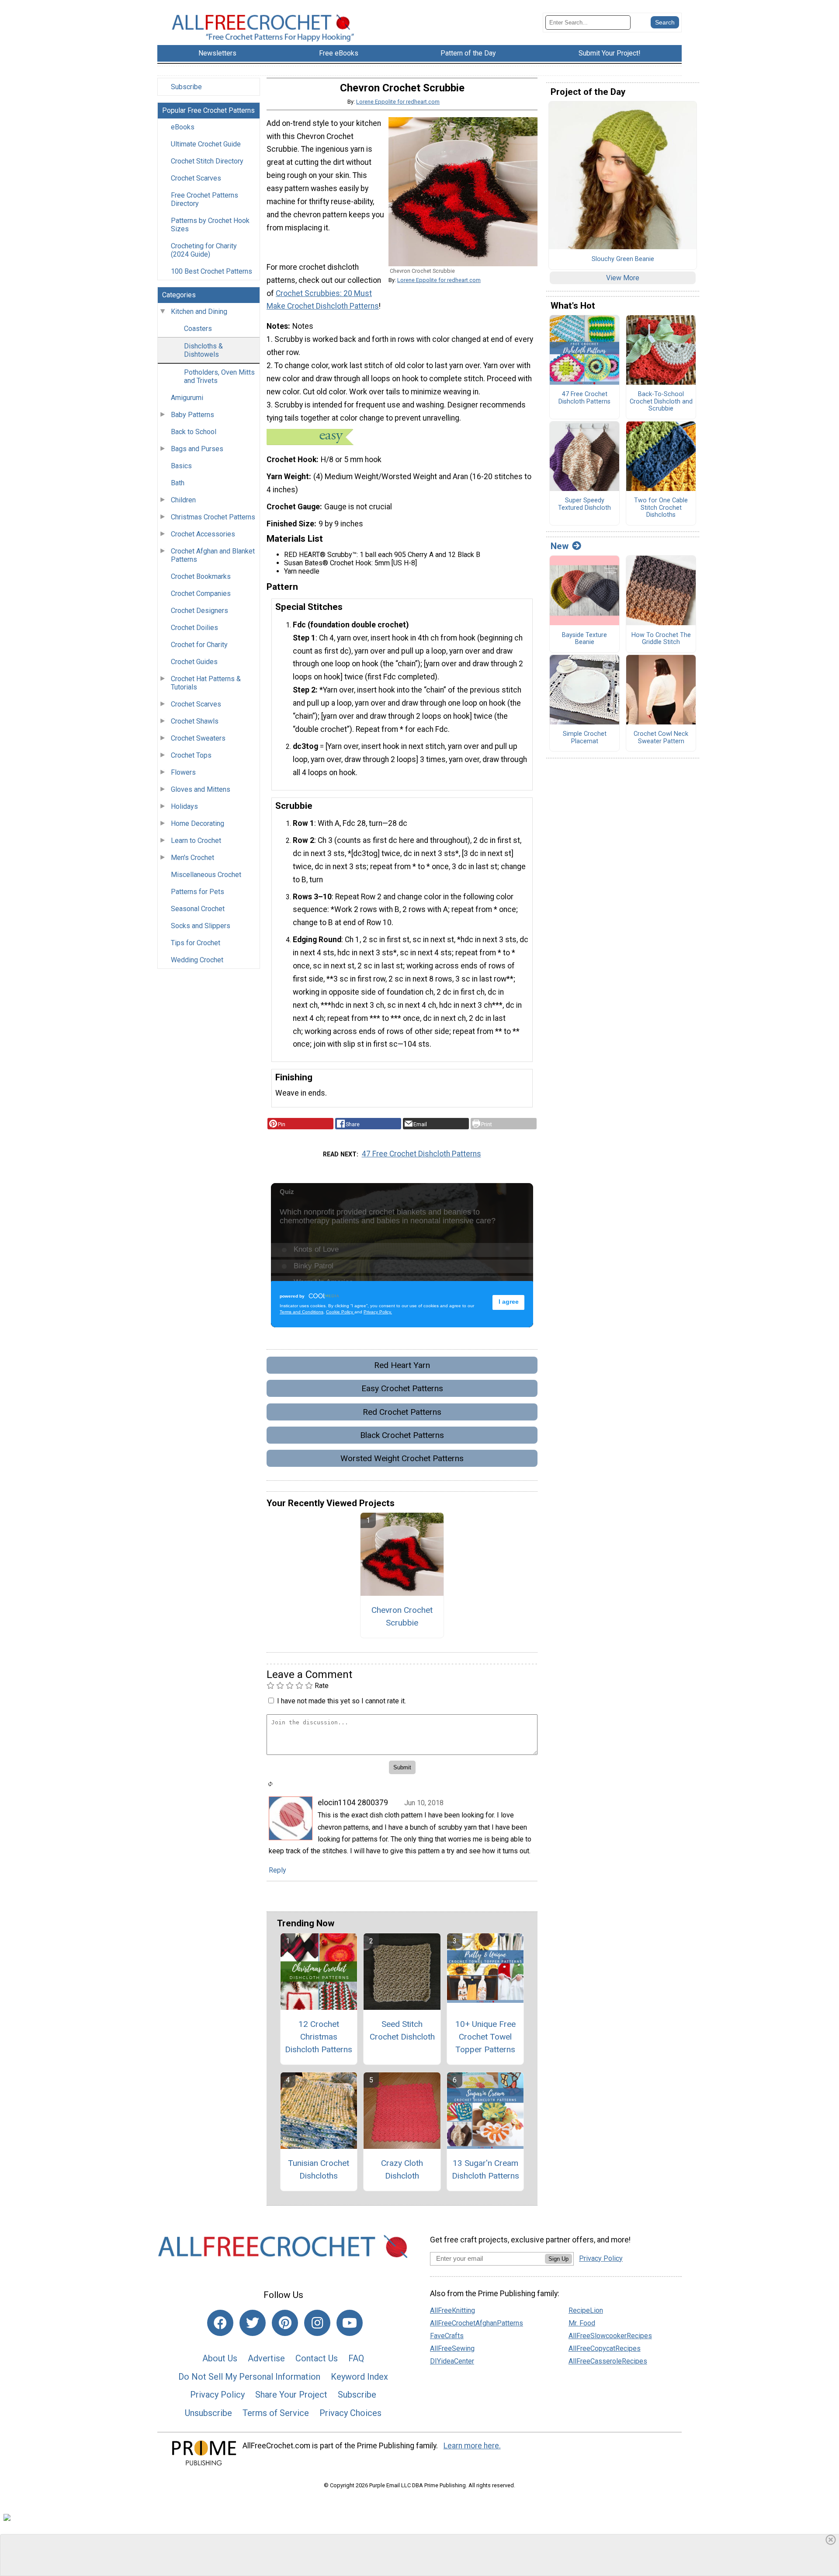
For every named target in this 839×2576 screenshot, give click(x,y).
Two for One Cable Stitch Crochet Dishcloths (661, 508)
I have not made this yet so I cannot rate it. (341, 1701)
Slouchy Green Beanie (623, 259)
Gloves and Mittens (201, 789)
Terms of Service (276, 2413)
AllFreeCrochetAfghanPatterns (477, 2323)
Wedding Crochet (197, 960)
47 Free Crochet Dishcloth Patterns (421, 1154)
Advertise (266, 2358)
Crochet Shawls (195, 721)
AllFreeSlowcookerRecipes (610, 2336)
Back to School (194, 432)
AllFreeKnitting (452, 2310)
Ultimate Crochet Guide (206, 144)
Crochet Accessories (203, 534)
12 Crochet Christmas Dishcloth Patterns (319, 2037)
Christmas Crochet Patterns (213, 517)
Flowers (183, 772)
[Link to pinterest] (285, 2323)
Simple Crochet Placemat (585, 738)
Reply (277, 1870)
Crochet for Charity (199, 645)
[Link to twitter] (253, 2323)
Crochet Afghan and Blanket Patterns (213, 555)
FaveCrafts (447, 2336)
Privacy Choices (350, 2413)
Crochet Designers (199, 611)
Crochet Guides (194, 662)
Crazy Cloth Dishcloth (402, 2169)
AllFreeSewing (452, 2348)
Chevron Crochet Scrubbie (402, 1616)
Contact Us (317, 2358)
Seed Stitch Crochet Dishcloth (402, 2030)
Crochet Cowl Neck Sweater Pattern (661, 738)
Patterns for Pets (198, 892)
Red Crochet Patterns (402, 1412)
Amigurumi (187, 398)
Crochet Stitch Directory (207, 161)
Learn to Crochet (196, 841)
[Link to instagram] (317, 2323)
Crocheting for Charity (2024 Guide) (204, 250)
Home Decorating (198, 823)
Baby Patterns (192, 415)
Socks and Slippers (201, 926)
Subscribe (186, 87)
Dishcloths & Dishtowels (203, 350)
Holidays (184, 806)
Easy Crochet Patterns (402, 1388)
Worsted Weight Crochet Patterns (402, 1458)
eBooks (183, 127)
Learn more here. (472, 2446)
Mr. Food (582, 2323)
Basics (181, 466)
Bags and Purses (197, 449)
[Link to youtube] (350, 2323)
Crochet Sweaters (198, 738)
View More (623, 278)
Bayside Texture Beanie (584, 639)
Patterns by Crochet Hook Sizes (210, 225)
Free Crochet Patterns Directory (205, 199)
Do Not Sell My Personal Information (249, 2377)
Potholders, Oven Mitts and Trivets (219, 376)
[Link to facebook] (220, 2323)
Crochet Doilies (194, 628)
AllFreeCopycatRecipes (605, 2348)
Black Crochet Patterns (402, 1435)
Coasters (198, 329)
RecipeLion (586, 2310)
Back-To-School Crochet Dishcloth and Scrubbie (661, 402)
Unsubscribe (208, 2413)
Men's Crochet (192, 858)
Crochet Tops (191, 755)
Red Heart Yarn (402, 1365)
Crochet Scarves (196, 178)
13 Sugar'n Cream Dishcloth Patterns (485, 2169)
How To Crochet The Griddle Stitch (661, 639)
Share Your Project (291, 2395)
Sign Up (558, 2259)
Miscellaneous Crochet (206, 875)
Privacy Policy (217, 2395)
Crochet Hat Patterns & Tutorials (206, 683)
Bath (178, 483)
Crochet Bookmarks (201, 576)
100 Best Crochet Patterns (211, 271)
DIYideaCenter (452, 2361)
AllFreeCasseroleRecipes (608, 2361)
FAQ (356, 2358)
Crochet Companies (201, 594)
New (560, 546)
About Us (220, 2358)
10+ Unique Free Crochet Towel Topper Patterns (485, 2037)
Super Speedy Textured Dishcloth (584, 504)
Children (183, 500)
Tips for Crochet (196, 943)
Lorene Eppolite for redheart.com (398, 102)
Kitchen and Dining (199, 312)
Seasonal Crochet (198, 909)
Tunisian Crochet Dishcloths (319, 2169)
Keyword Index (359, 2377)
